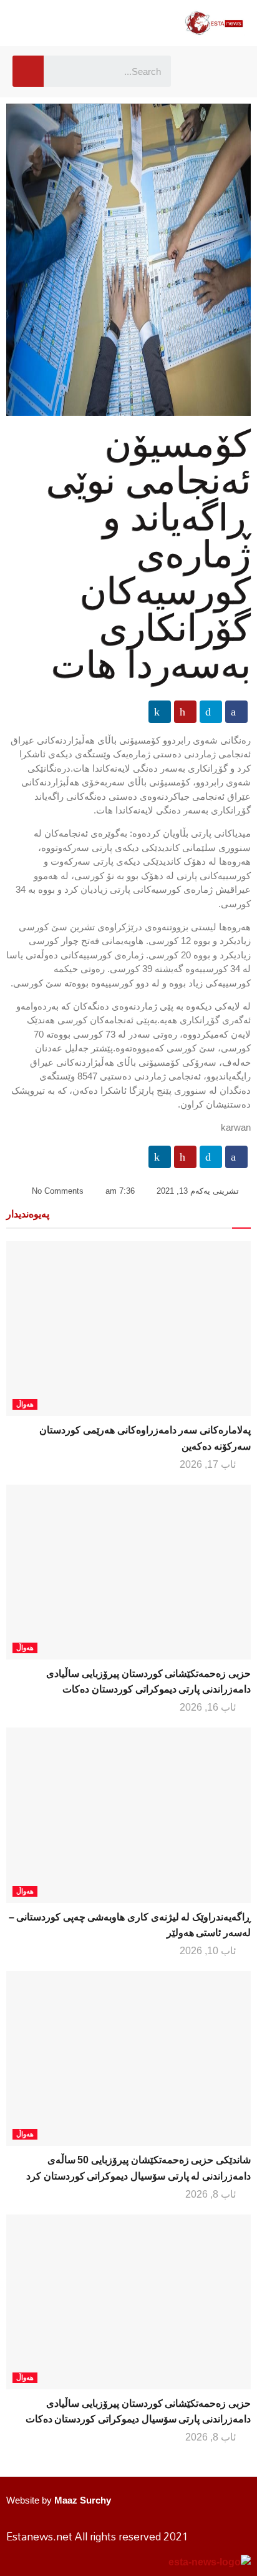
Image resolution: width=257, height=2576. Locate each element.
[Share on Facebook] (236, 712)
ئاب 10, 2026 (209, 1951)
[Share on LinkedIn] (160, 712)
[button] (199, 71)
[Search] (28, 71)
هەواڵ (25, 1404)
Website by (59, 2500)
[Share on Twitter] (211, 712)
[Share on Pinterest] (185, 712)
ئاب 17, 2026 (209, 1464)
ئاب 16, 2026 (209, 1707)
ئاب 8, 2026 (212, 2194)
